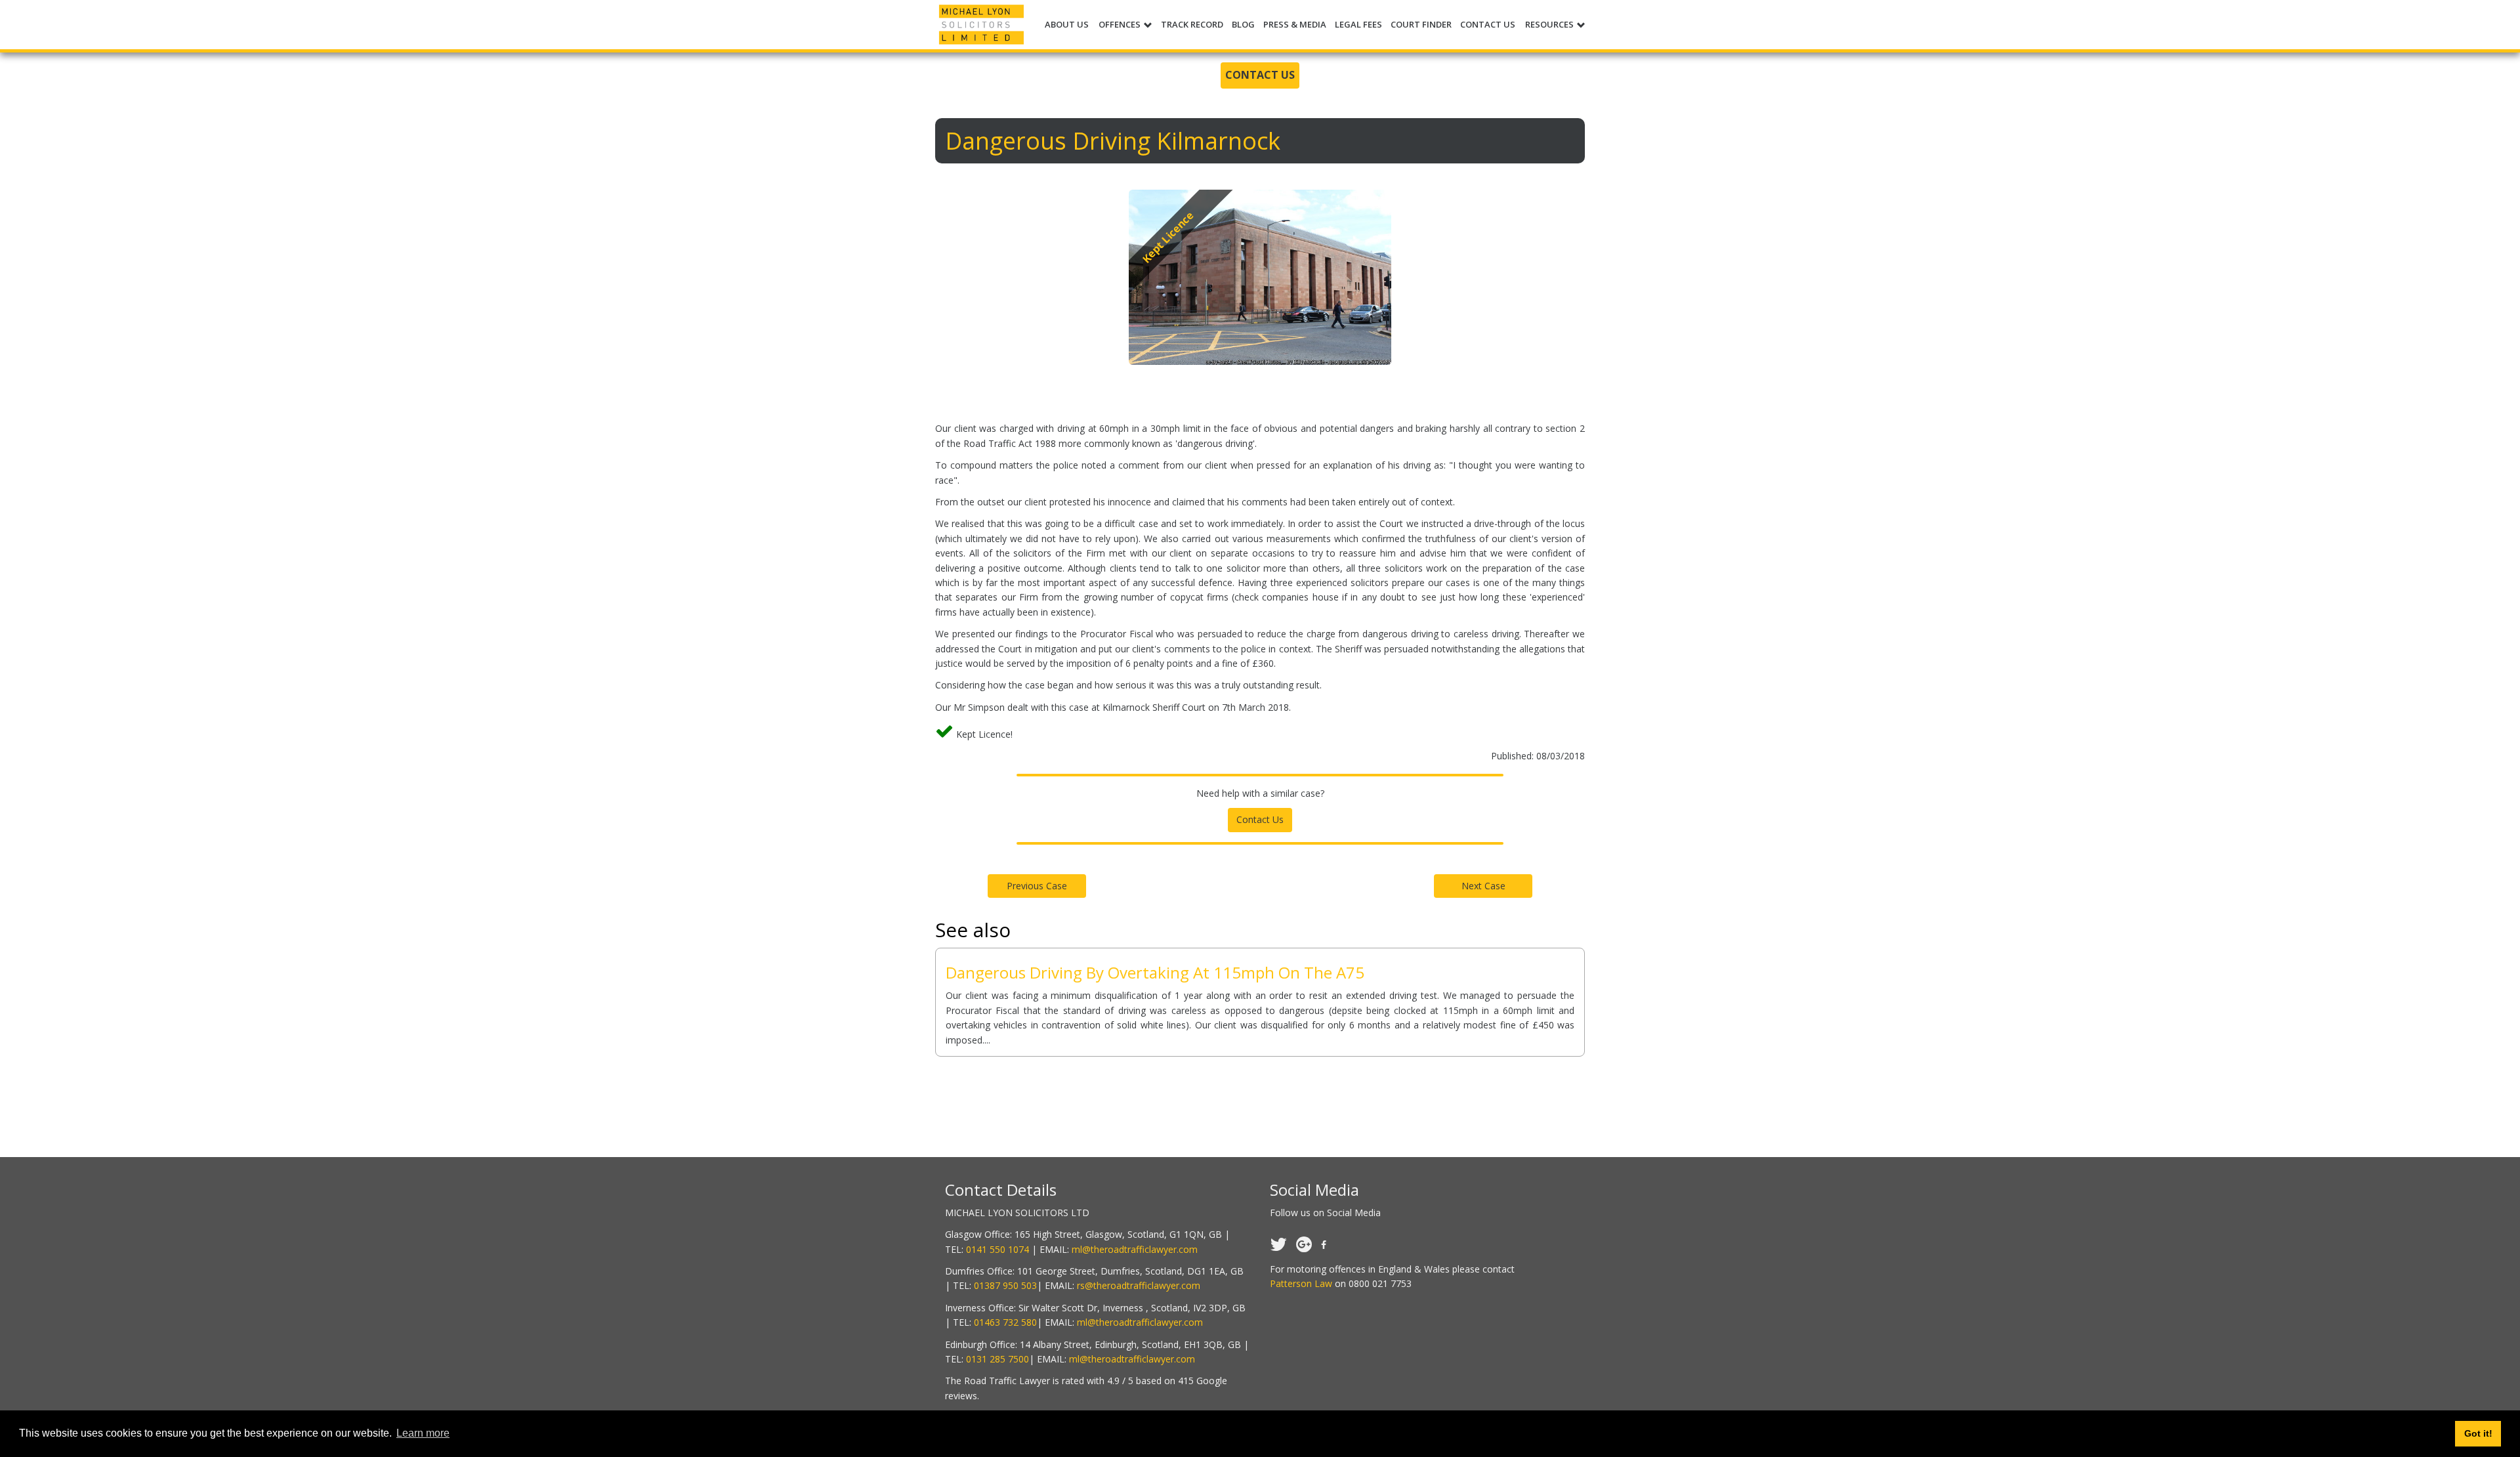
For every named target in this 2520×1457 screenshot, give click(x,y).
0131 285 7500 (997, 1359)
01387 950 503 (1005, 1285)
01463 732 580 (1005, 1322)
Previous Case (1037, 886)
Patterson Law (1301, 1283)
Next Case (1483, 886)
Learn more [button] (423, 1433)
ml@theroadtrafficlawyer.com (1135, 1249)
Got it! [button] (2478, 1433)
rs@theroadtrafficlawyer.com (1139, 1285)
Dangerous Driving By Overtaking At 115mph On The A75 (1155, 972)
